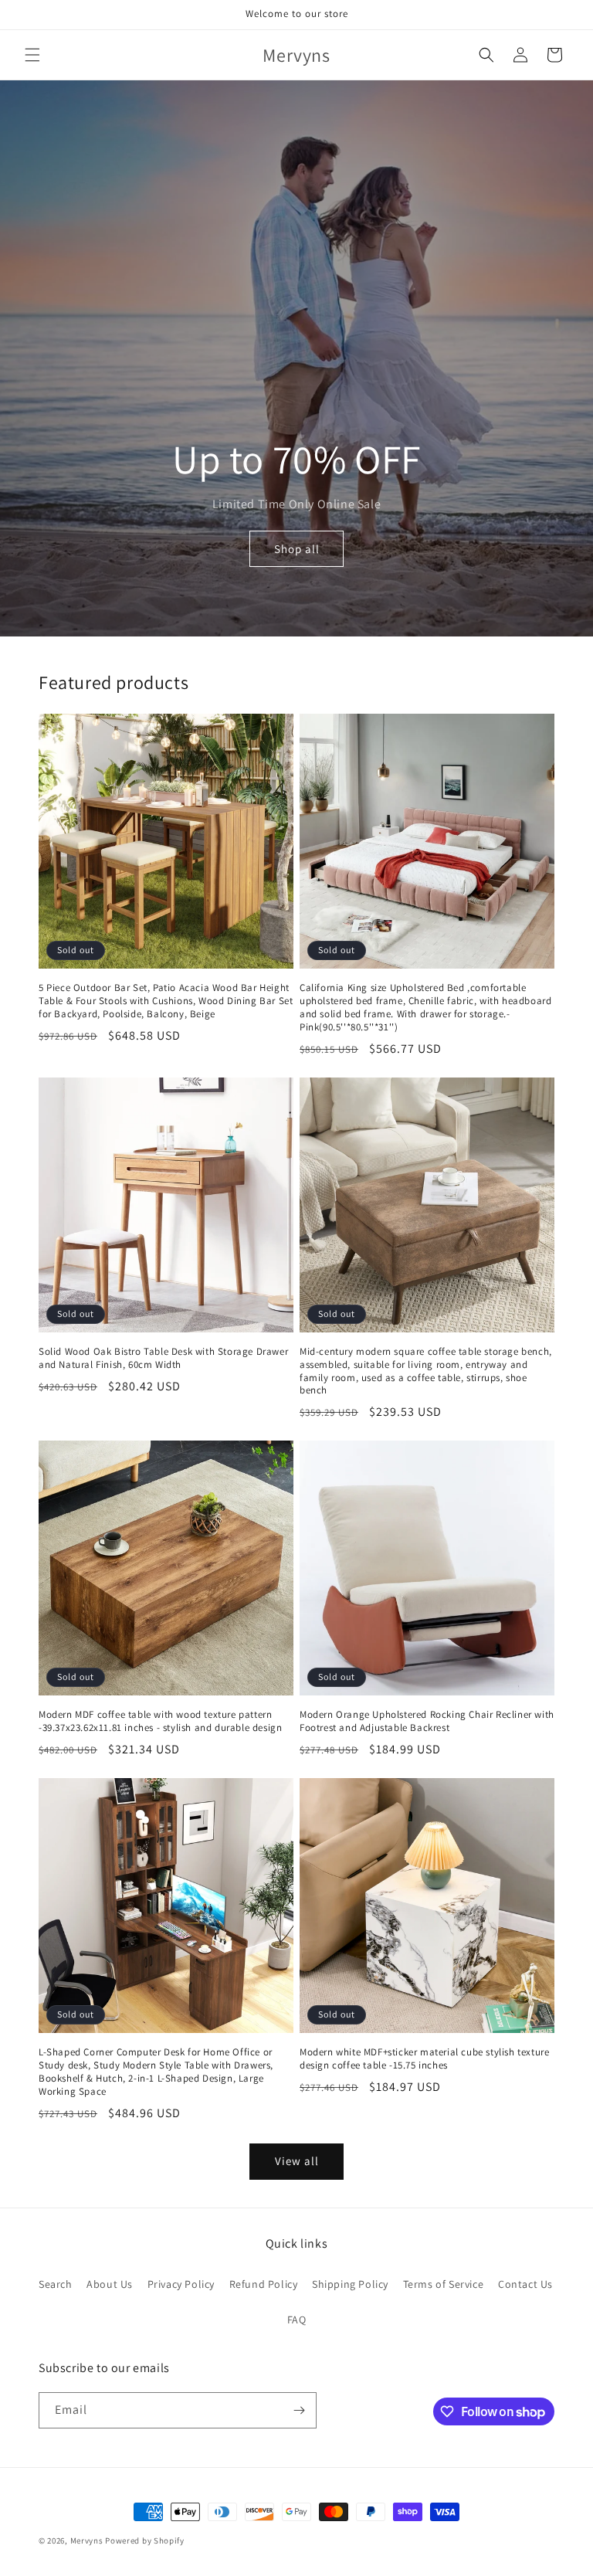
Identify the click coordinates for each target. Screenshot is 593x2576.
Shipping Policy (350, 2284)
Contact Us (525, 2284)
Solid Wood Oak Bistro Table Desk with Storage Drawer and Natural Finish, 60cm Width (163, 1358)
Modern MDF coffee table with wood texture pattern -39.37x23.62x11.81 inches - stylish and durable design (160, 1721)
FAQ (297, 2320)
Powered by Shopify (145, 2540)
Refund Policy (264, 2284)
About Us (110, 2284)
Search (56, 2284)
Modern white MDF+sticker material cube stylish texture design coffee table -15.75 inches (424, 2059)
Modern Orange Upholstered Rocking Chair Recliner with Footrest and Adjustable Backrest (427, 1721)
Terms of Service (444, 2284)
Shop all (297, 549)
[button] (32, 55)
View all (297, 2161)
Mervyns (87, 2540)
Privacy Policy (181, 2284)
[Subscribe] (299, 2410)
